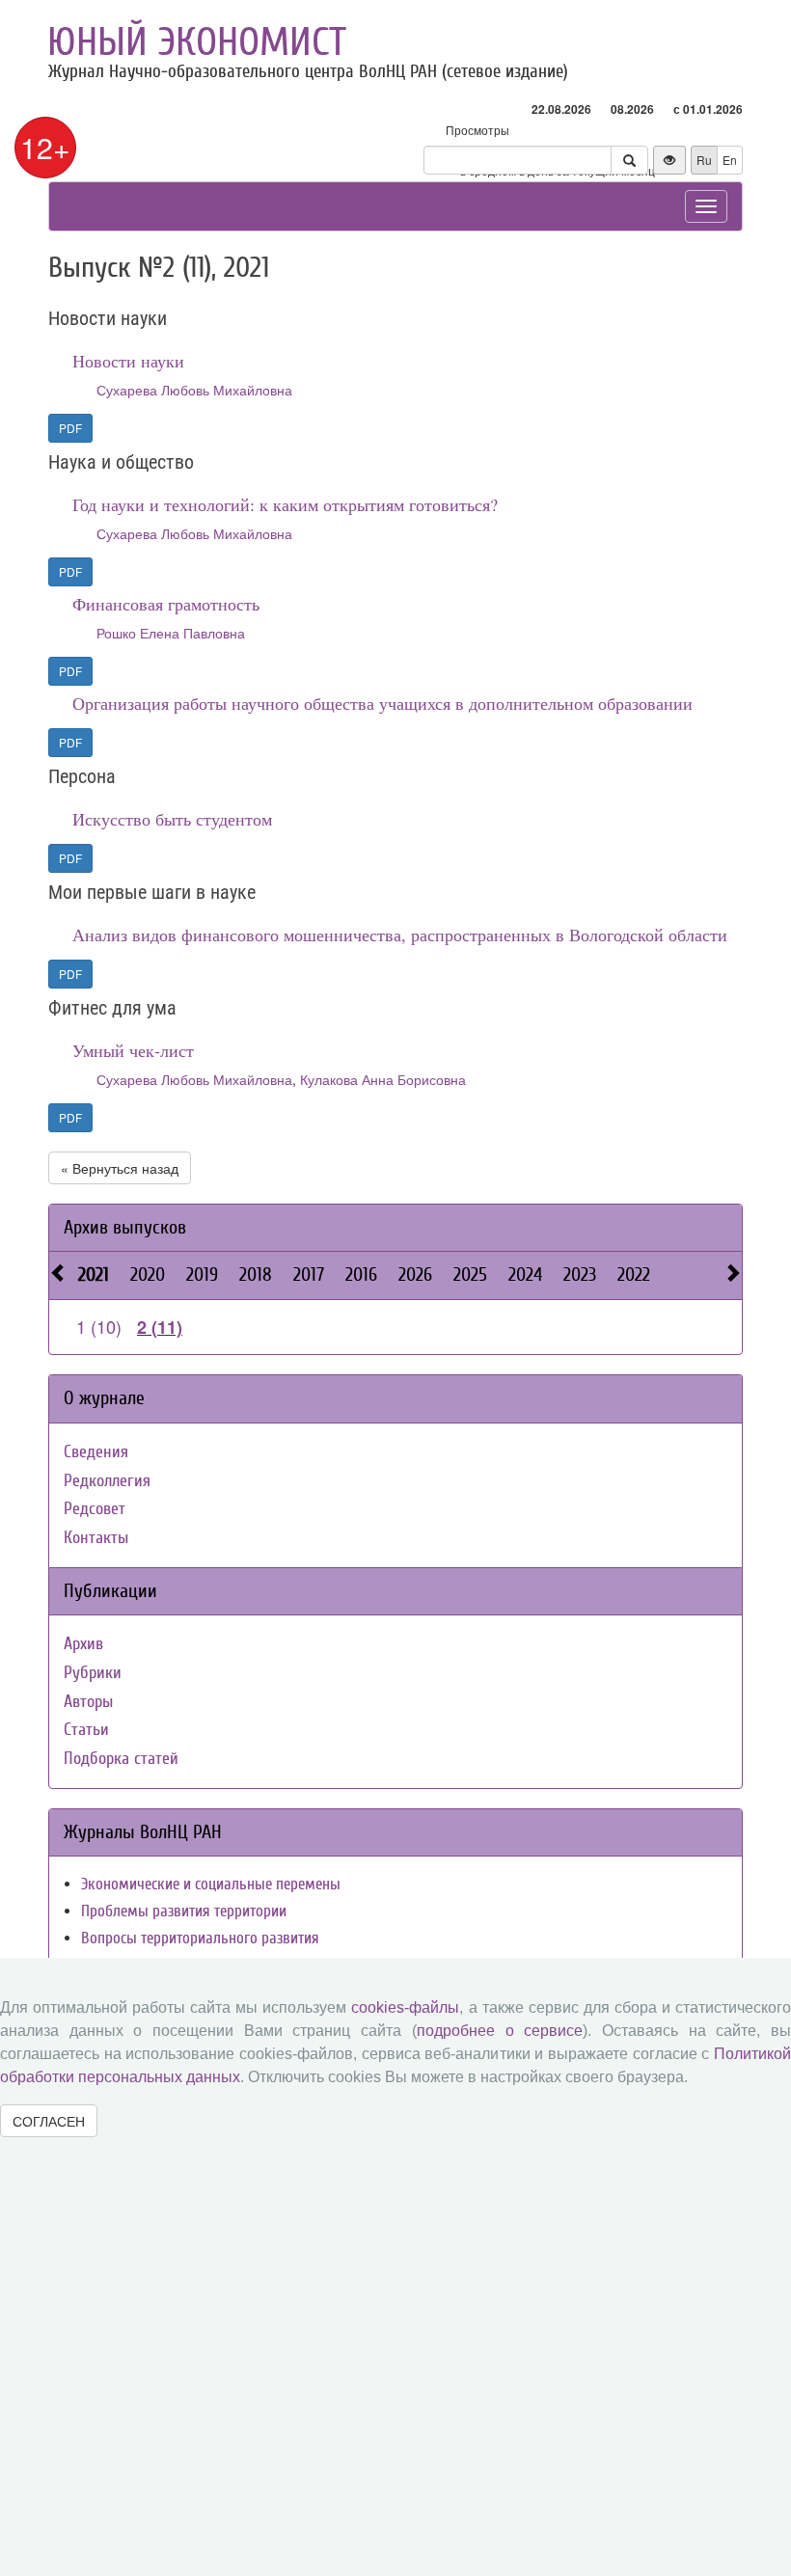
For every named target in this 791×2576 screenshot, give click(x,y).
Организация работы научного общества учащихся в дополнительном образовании (382, 703)
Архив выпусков (125, 1227)
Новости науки (128, 361)
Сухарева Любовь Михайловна (194, 390)
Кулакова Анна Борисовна (383, 1079)
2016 (361, 1274)
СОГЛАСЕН (49, 2121)
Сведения (96, 1452)
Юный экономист (197, 42)
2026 (415, 1274)
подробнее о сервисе (500, 2031)
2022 (634, 1274)
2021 (94, 1274)
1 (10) (99, 1326)
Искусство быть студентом (172, 819)
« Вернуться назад (120, 1168)
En (730, 160)
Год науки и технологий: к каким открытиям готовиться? (285, 504)
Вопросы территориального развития (200, 1938)
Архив (83, 1644)
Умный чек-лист (133, 1050)
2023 (580, 1274)
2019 (202, 1274)
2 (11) (160, 1327)
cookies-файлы (405, 2007)
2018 (256, 1274)
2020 (148, 1274)
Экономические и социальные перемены (211, 1884)
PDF (70, 428)
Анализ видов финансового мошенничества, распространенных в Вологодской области (400, 935)
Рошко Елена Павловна (171, 633)
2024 (525, 1274)
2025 (470, 1274)
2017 (309, 1274)
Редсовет (95, 1509)
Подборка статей (121, 1759)
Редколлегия (107, 1481)
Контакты (96, 1538)
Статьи (86, 1730)
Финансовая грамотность (166, 604)
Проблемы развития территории (184, 1911)
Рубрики (93, 1673)
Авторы (88, 1702)
